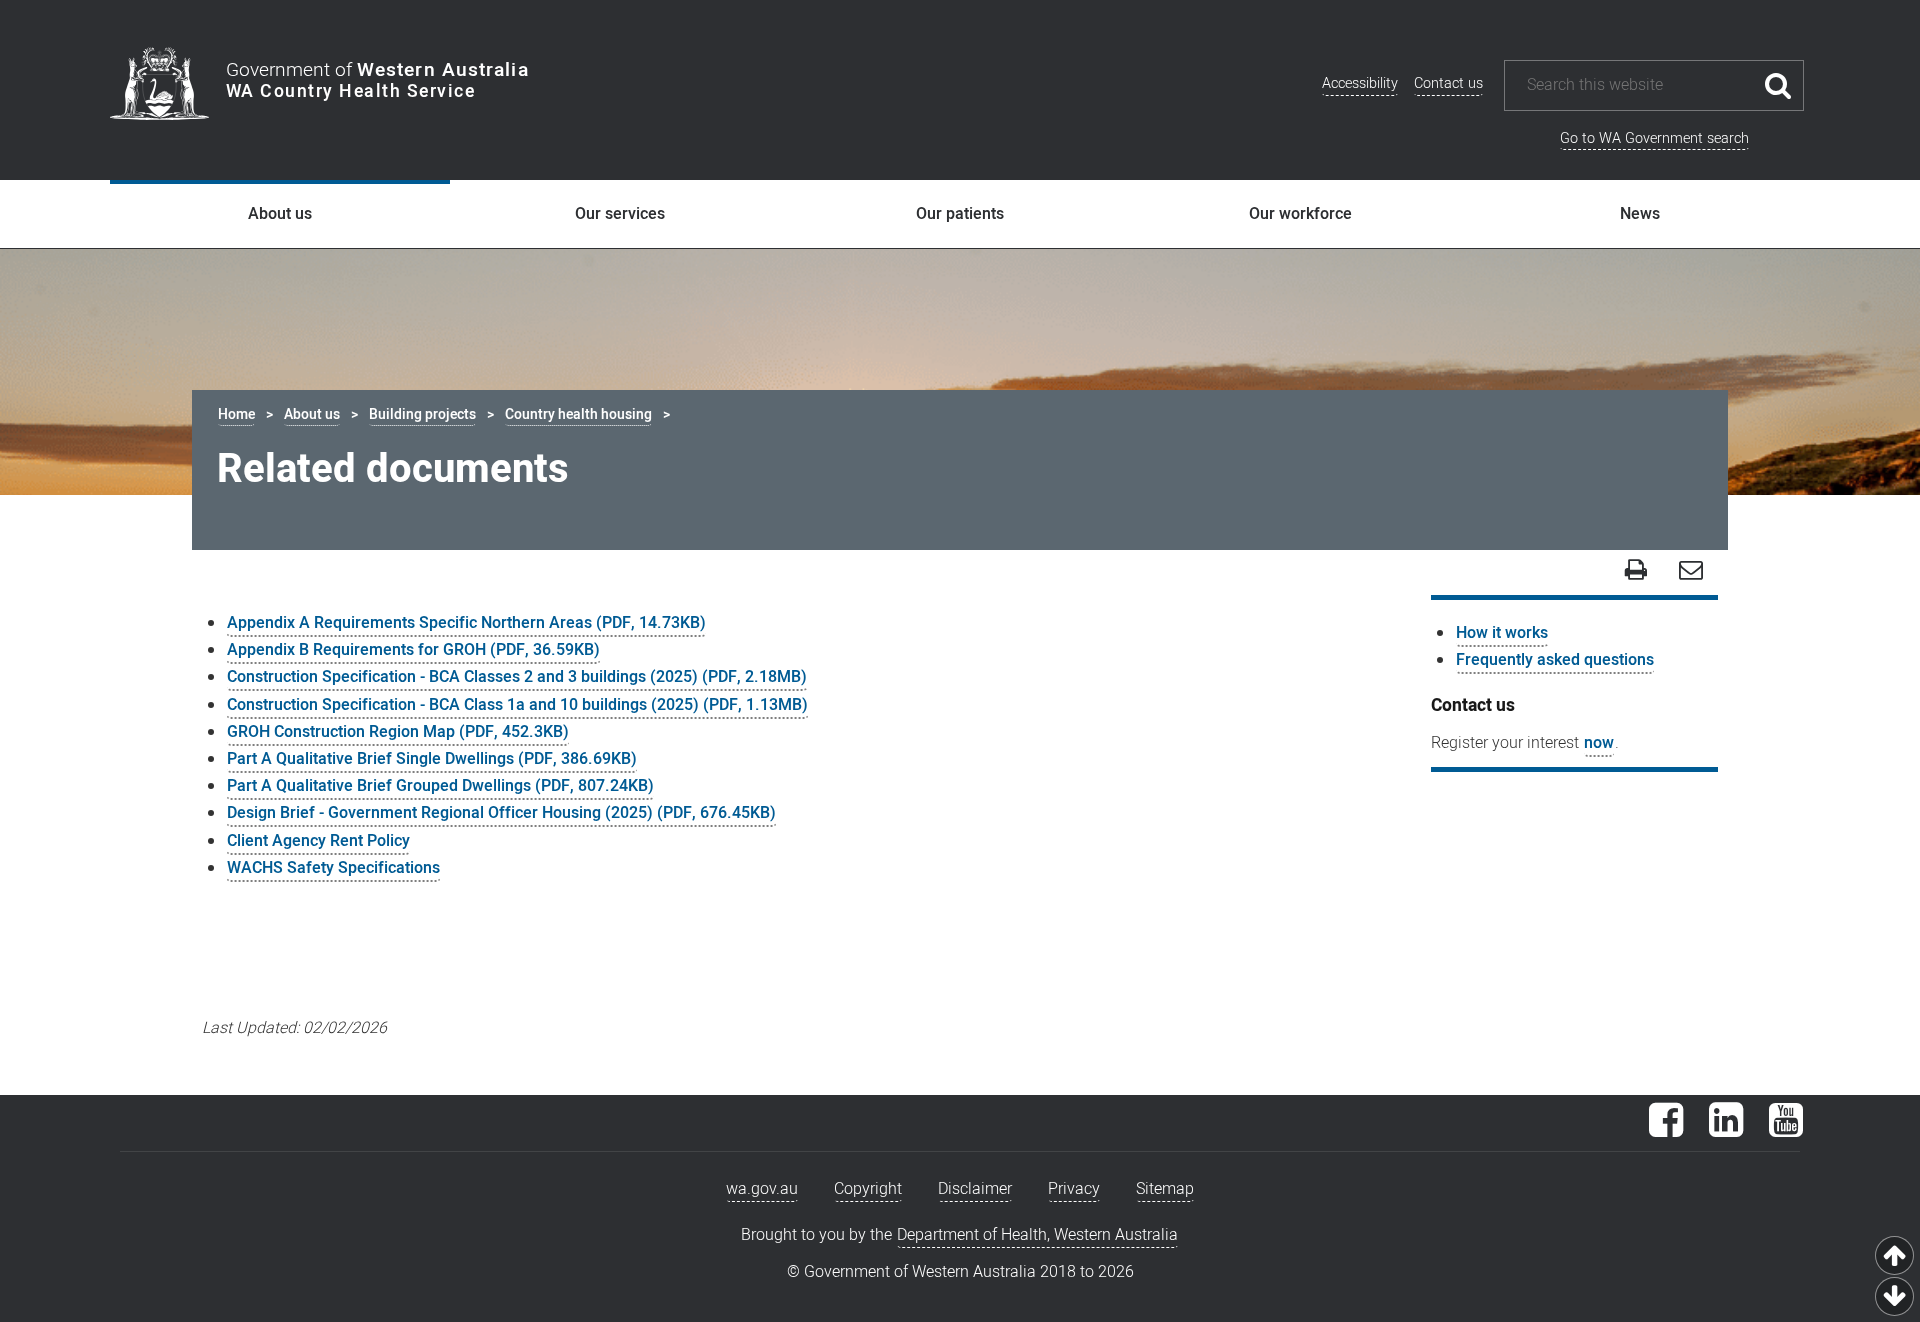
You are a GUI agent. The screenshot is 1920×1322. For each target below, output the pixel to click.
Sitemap (1165, 1189)
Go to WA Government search (1654, 138)
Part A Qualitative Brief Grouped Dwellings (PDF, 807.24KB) (440, 786)
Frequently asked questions (1555, 660)
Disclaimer (975, 1189)
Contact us (1448, 83)
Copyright (868, 1189)
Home (236, 414)
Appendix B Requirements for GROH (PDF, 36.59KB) (413, 650)
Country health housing (578, 414)
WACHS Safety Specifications (333, 868)
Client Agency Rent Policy (318, 841)
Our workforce (1300, 214)
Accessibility (1360, 83)
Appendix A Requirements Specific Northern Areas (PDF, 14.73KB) (466, 623)
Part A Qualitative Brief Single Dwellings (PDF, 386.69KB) (432, 759)
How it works (1502, 633)
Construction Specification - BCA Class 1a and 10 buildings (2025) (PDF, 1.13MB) (517, 705)
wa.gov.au (762, 1189)
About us (280, 214)
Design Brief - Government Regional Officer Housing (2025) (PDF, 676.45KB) (501, 813)
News (1640, 214)
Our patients (960, 214)
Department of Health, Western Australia (1037, 1235)
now (1599, 743)
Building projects (422, 414)
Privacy (1074, 1189)
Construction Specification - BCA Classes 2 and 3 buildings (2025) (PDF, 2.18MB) (517, 677)
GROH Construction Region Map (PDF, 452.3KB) (398, 732)
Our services (620, 214)
